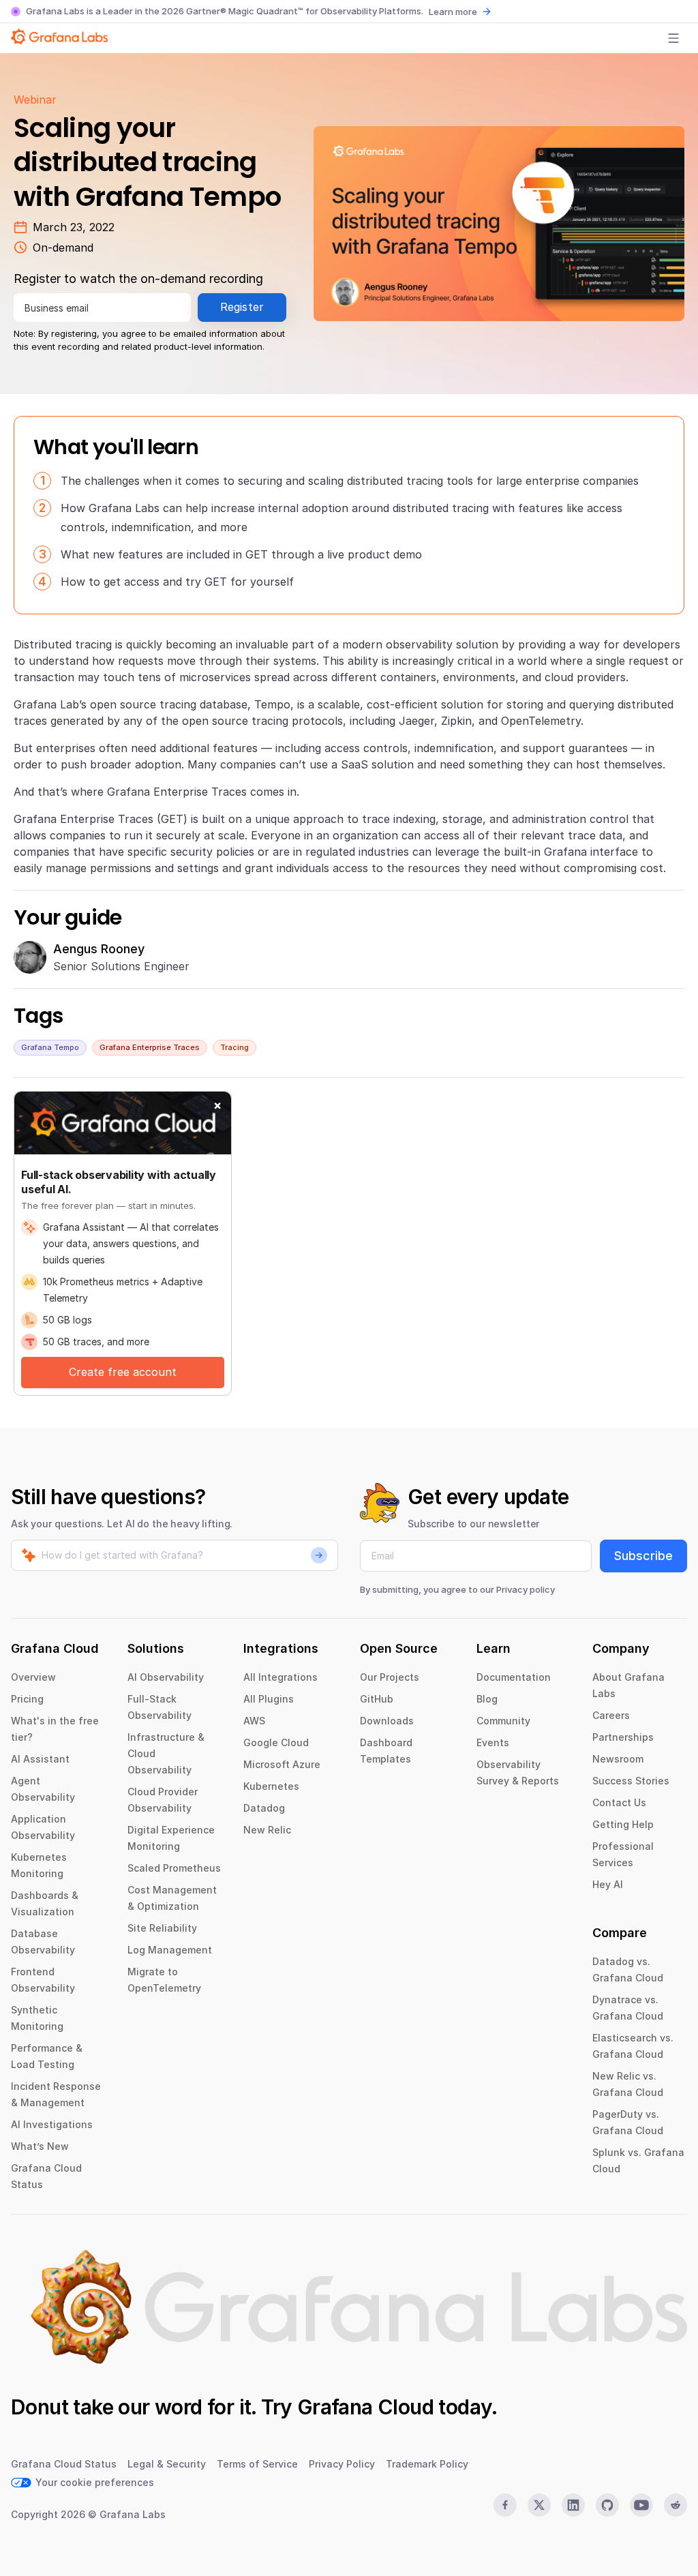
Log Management (170, 1950)
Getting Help (623, 1824)
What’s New (40, 2146)
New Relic (267, 1830)
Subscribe (643, 1556)
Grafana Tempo (50, 1047)
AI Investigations (52, 2124)
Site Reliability (162, 1928)
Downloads (387, 1721)
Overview (33, 1677)
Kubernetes (271, 1786)
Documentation (514, 1677)
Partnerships (623, 1737)
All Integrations (280, 1677)
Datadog (264, 1808)
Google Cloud (276, 1742)
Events (493, 1742)
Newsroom (618, 1759)
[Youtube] (641, 2505)
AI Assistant (40, 1759)
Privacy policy (526, 1589)
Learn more (453, 12)
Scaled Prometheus (174, 1868)
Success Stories (631, 1781)
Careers (611, 1715)
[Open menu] (673, 38)
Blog (487, 1699)
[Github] (607, 2505)
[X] (539, 2505)
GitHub (377, 1699)
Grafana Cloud (365, 2407)
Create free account (123, 1372)
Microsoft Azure (282, 1764)
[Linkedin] (573, 2505)
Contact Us (619, 1802)
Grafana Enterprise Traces (150, 1047)
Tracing (234, 1047)
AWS (254, 1721)
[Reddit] (676, 2505)
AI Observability (166, 1677)
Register (242, 307)
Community (503, 1721)
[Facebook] (505, 2505)
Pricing (27, 1699)
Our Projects (390, 1677)
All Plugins (269, 1699)
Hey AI (608, 1884)
